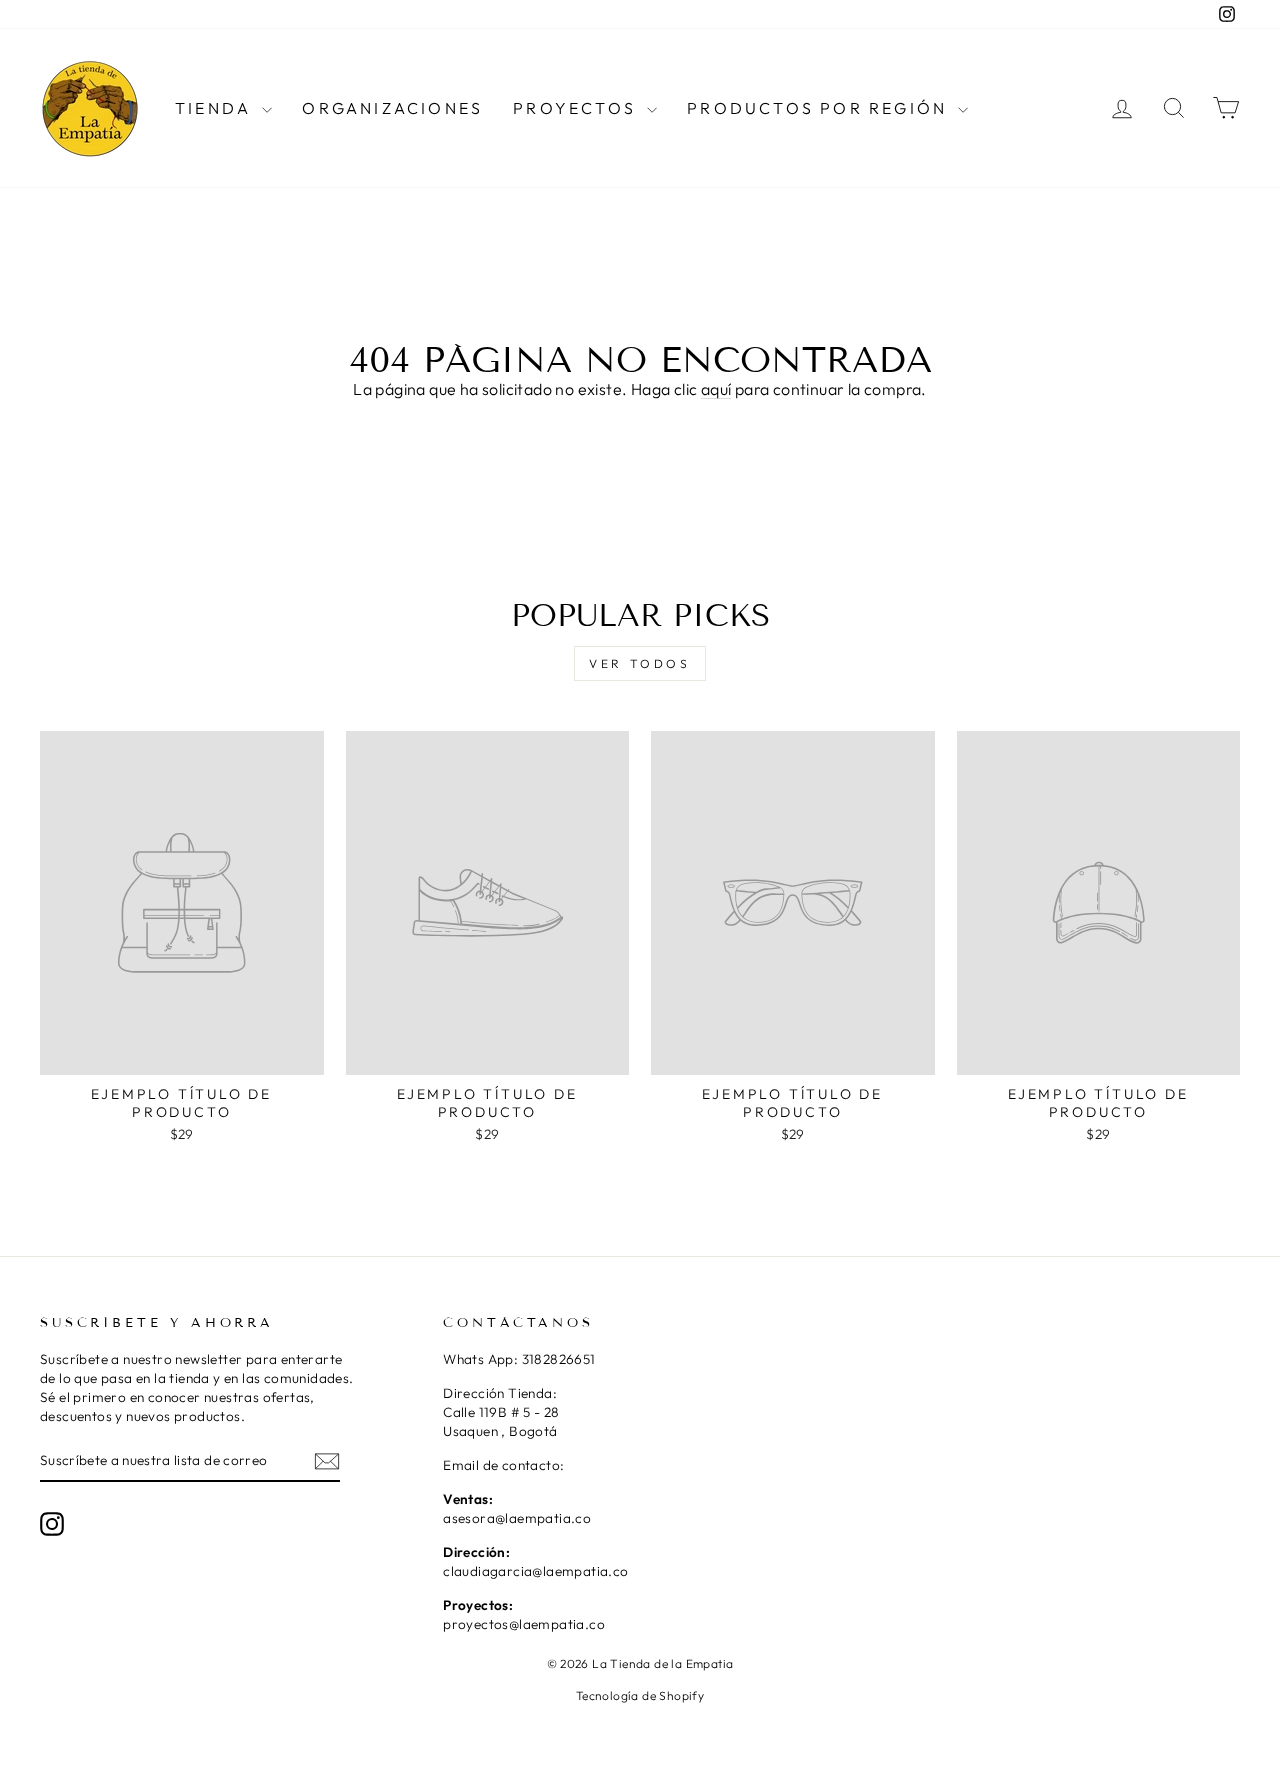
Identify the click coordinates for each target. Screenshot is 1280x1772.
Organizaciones (392, 108)
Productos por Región (820, 108)
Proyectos (577, 108)
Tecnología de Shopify (640, 1695)
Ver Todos (639, 663)
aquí (716, 389)
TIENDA (216, 108)
